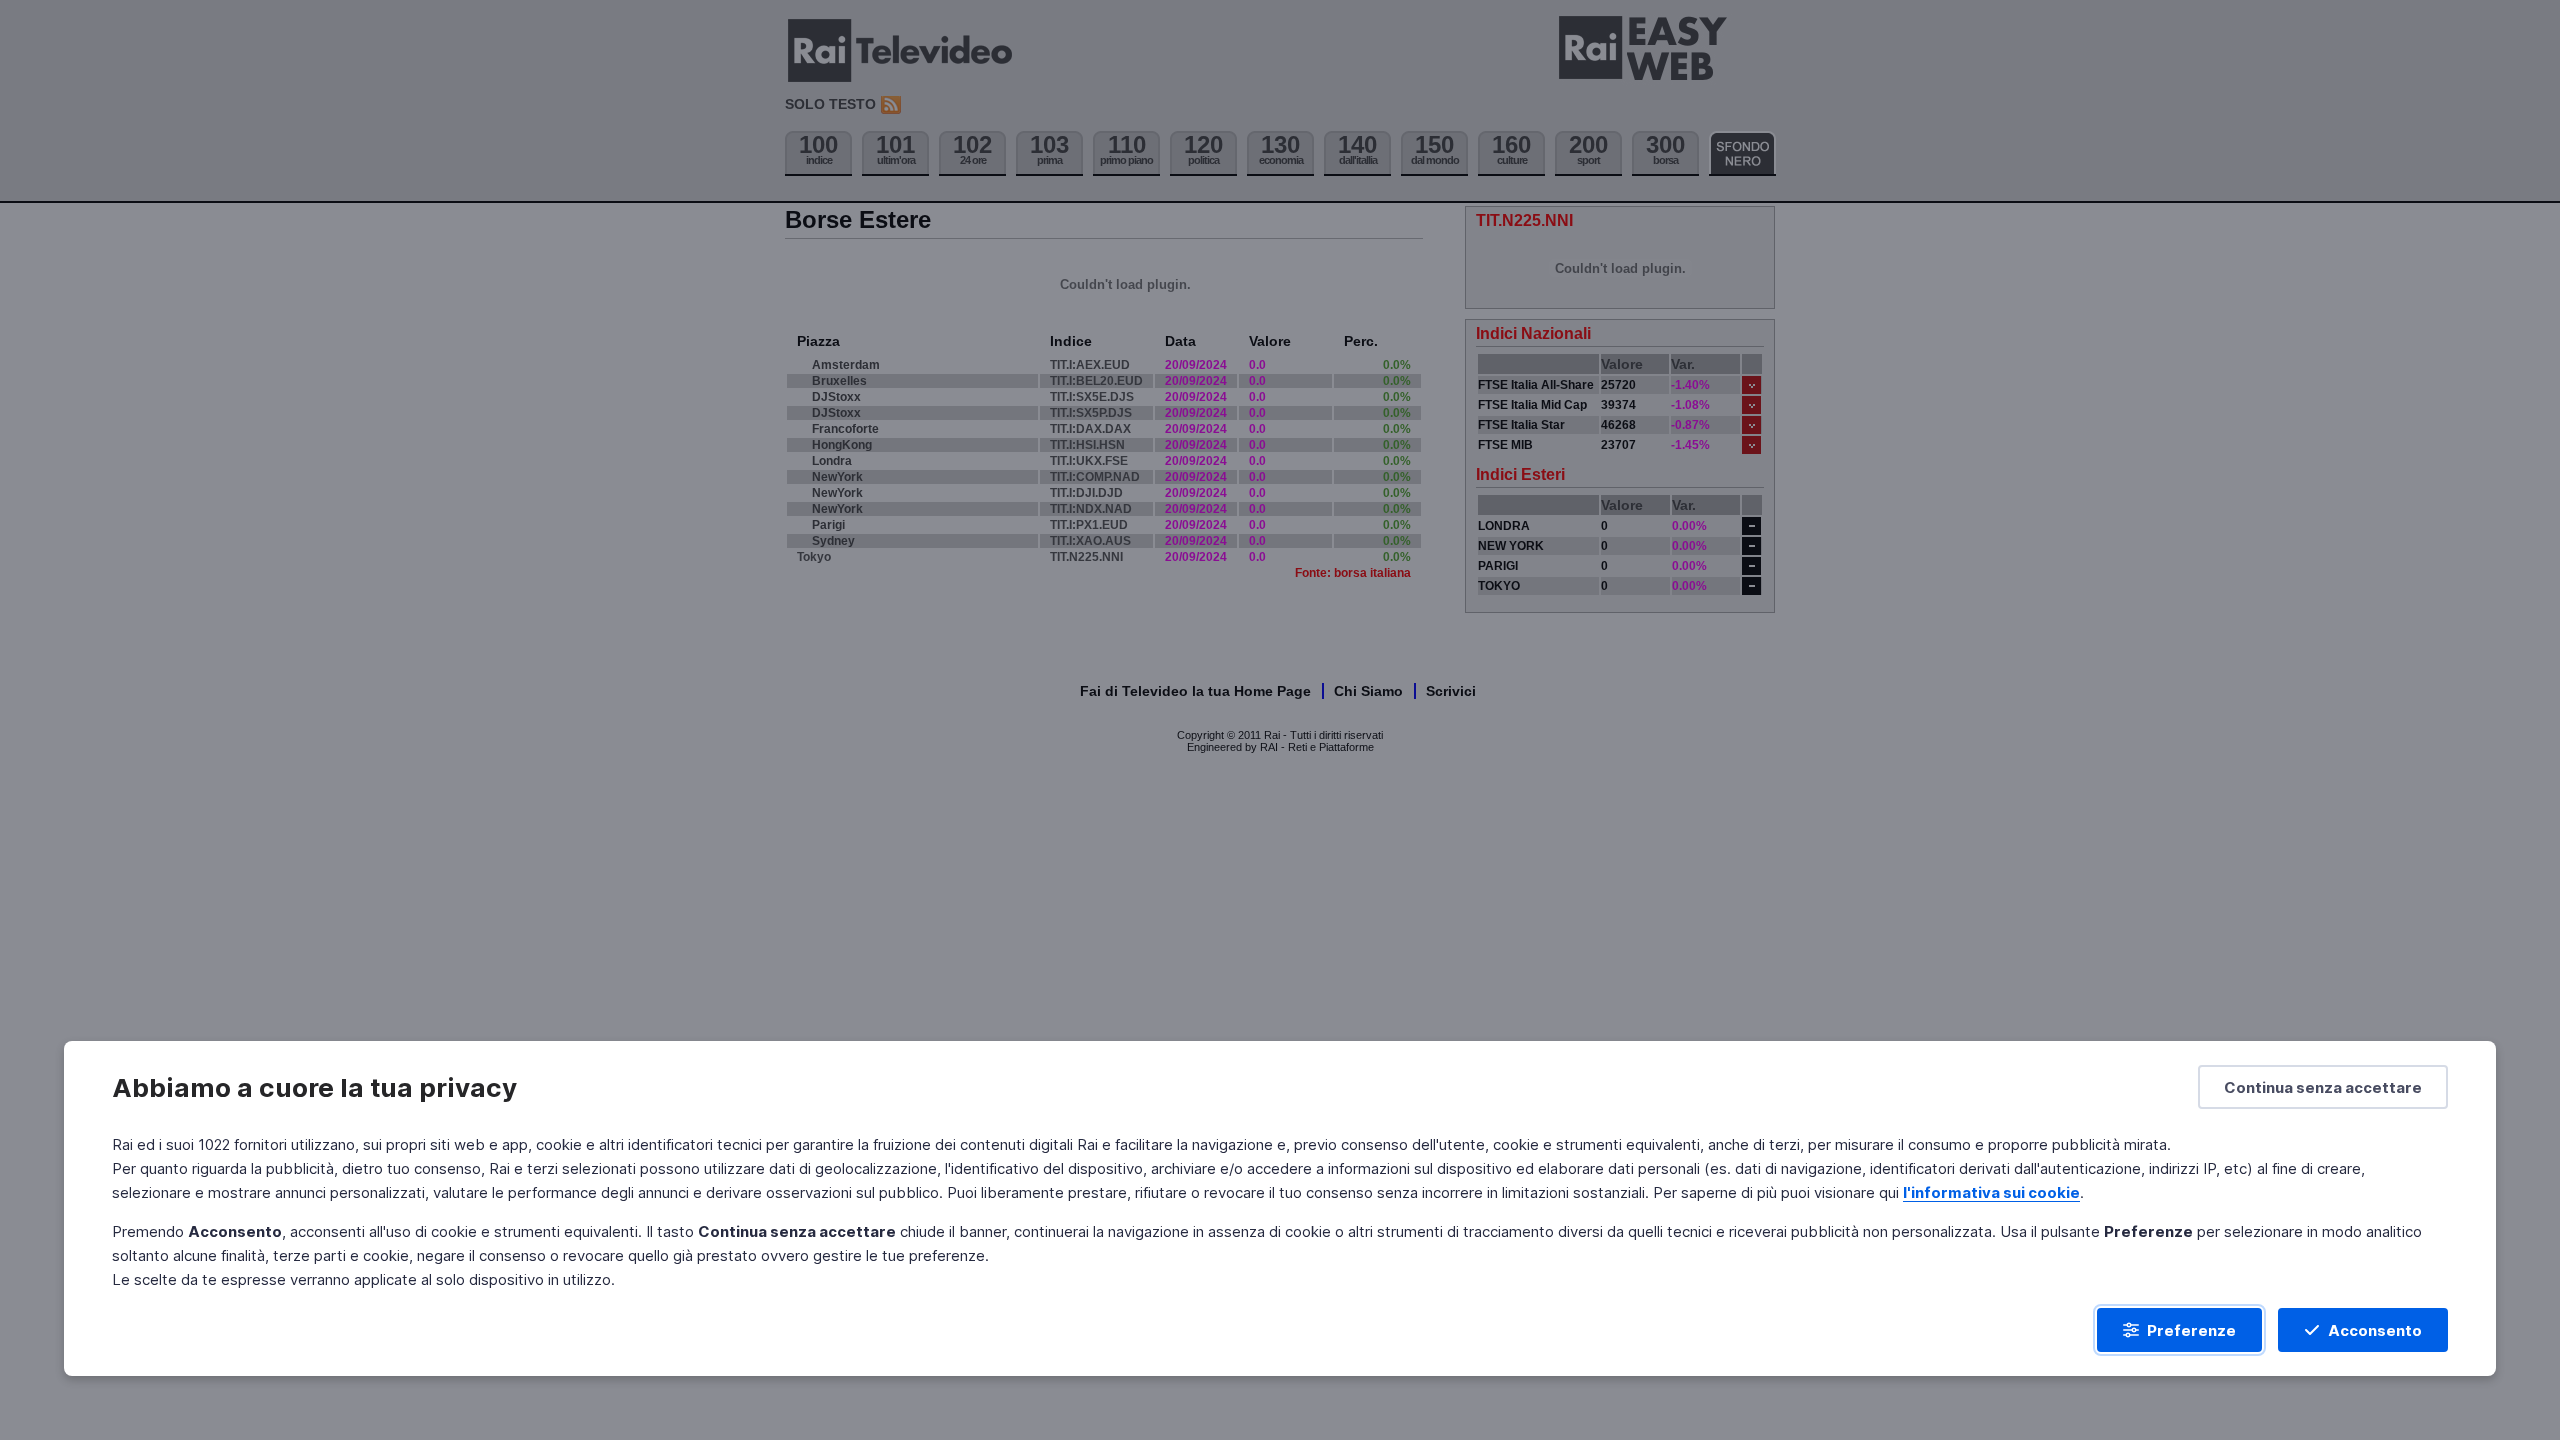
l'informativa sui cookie (1991, 1192)
